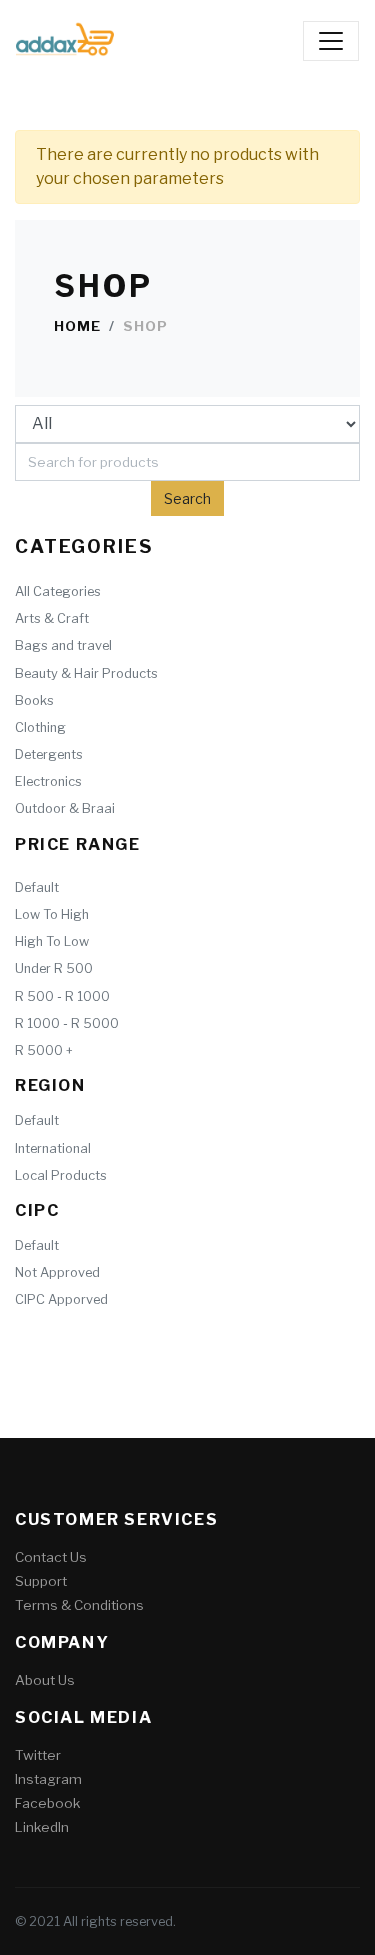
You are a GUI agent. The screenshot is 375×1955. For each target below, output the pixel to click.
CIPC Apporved (61, 1299)
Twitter (38, 1755)
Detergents (49, 754)
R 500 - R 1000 (62, 996)
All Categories (58, 591)
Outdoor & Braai (65, 808)
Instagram (48, 1779)
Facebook (47, 1803)
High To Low (52, 941)
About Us (45, 1680)
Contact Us (51, 1557)
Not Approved (57, 1272)
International (53, 1148)
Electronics (48, 781)
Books (34, 700)
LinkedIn (42, 1827)
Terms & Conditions (79, 1605)
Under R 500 (54, 968)
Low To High (52, 914)
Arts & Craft (52, 618)
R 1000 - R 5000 (67, 1023)
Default (37, 887)
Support (41, 1581)
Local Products (61, 1175)
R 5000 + (44, 1050)
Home (77, 326)
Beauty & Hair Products (86, 673)
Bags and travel (63, 645)
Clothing (40, 727)
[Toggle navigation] (331, 41)
